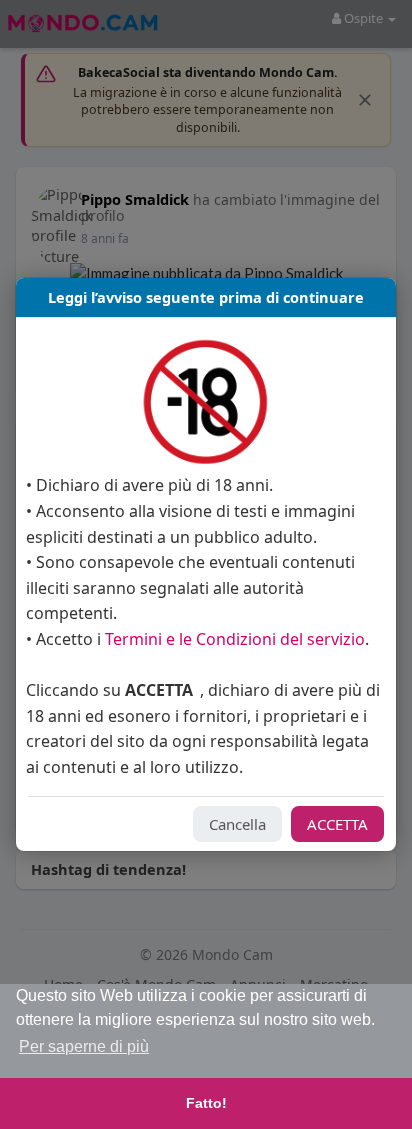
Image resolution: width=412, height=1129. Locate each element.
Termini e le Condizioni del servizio (235, 639)
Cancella (237, 824)
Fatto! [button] (206, 1103)
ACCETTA (337, 824)
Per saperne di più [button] (84, 1046)
